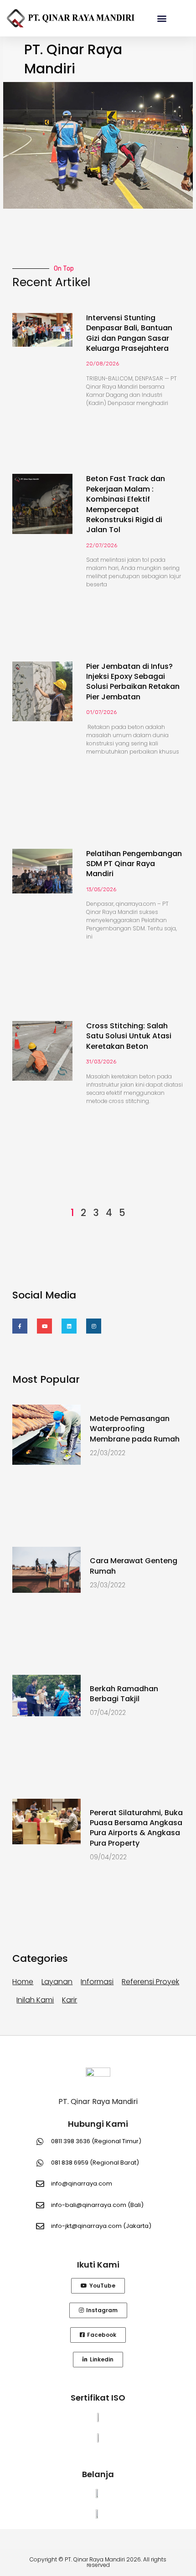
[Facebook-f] (20, 1326)
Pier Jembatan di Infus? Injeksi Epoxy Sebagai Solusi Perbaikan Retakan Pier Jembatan (133, 682)
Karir (70, 2000)
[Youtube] (44, 1326)
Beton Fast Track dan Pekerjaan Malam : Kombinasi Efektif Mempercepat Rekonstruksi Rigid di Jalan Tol (126, 504)
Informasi (97, 1982)
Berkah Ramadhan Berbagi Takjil (124, 1694)
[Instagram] (94, 1326)
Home (23, 1982)
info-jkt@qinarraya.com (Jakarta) (101, 2226)
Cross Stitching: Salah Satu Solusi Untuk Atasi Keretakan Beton (129, 1036)
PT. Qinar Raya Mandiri (98, 2101)
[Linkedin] (69, 1326)
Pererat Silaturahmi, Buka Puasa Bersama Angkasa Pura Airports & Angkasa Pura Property (136, 1828)
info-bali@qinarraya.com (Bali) (97, 2205)
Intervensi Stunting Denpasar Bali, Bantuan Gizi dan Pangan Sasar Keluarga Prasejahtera (129, 333)
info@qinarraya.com (82, 2183)
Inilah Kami (35, 2000)
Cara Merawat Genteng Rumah (134, 1566)
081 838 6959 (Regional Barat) (95, 2163)
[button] (162, 18)
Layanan (57, 1982)
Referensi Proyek (150, 1982)
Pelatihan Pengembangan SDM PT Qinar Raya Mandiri (134, 864)
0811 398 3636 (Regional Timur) (96, 2141)
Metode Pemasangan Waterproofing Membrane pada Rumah (135, 1429)
